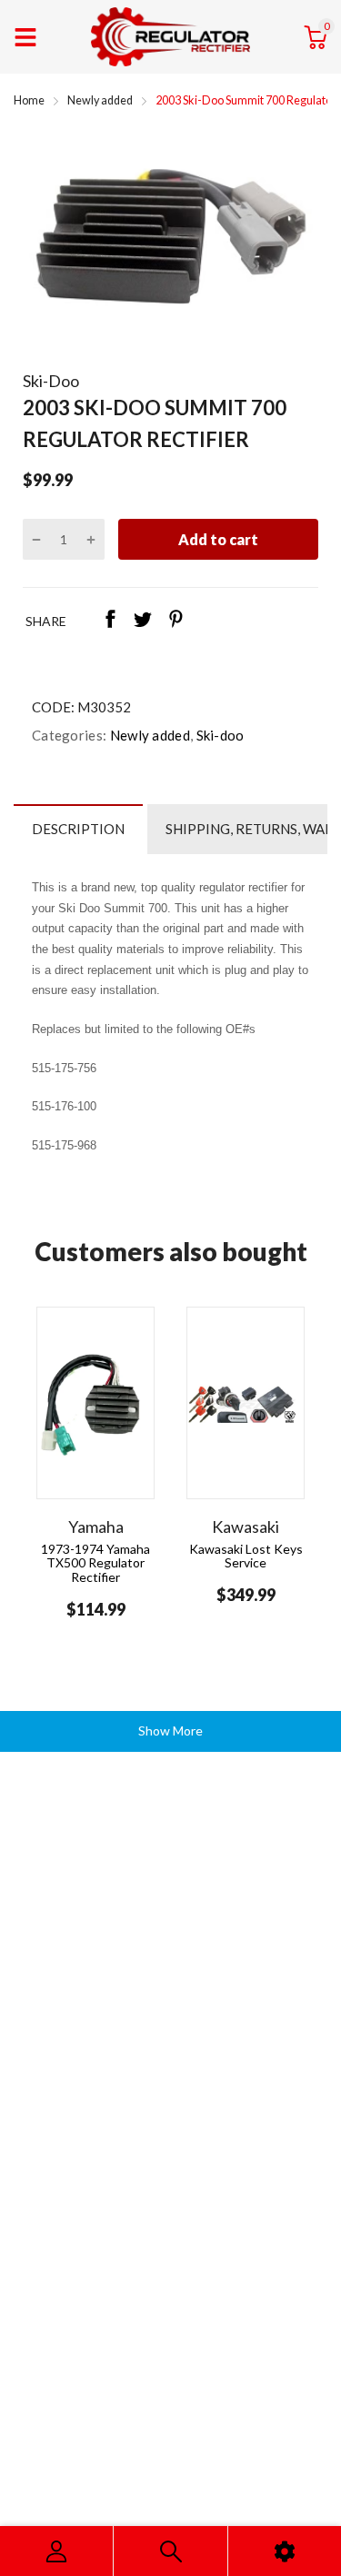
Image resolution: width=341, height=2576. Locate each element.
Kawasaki (246, 1527)
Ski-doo (218, 735)
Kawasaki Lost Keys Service (246, 1556)
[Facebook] (110, 621)
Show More (170, 1731)
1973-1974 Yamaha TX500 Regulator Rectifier (95, 1563)
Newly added (148, 735)
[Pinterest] (176, 621)
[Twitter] (143, 621)
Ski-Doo (51, 381)
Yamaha (96, 1527)
